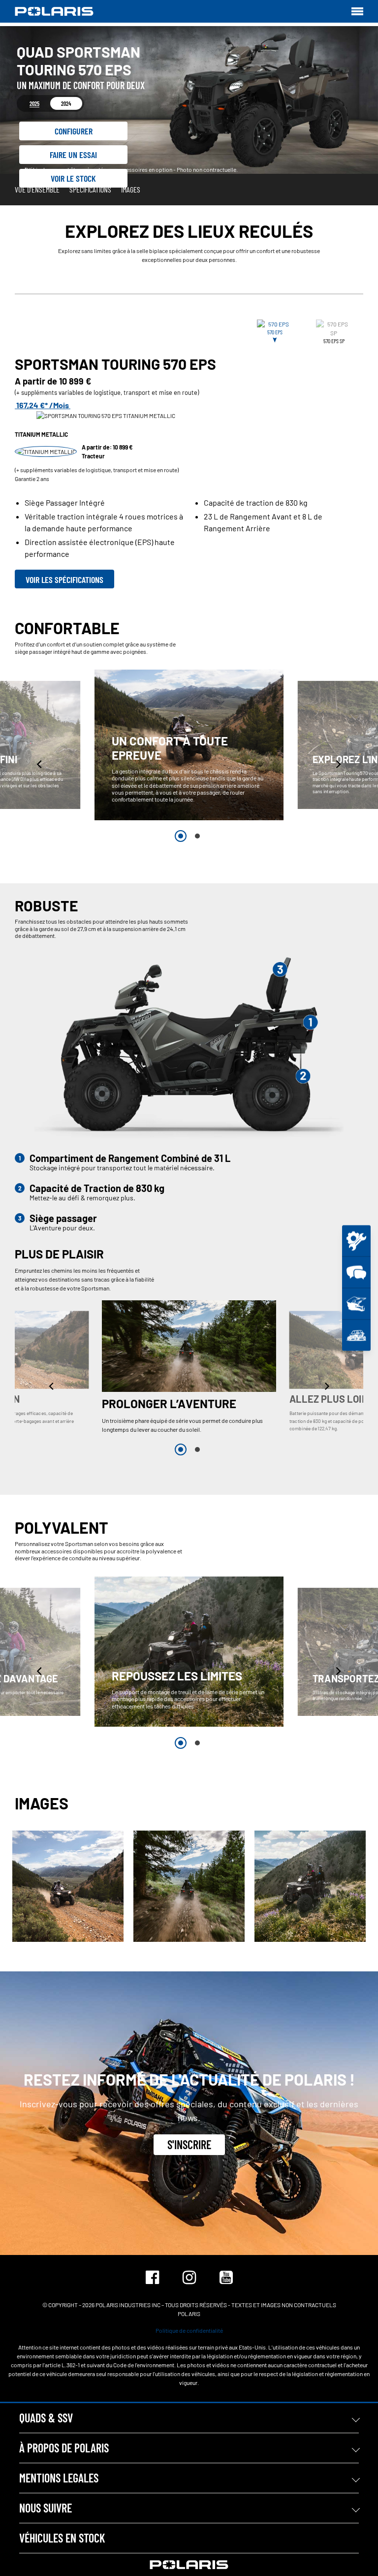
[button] (40, 764)
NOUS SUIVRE (46, 2508)
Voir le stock (73, 178)
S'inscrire (189, 2144)
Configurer (74, 131)
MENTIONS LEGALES (59, 2478)
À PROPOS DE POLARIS (64, 2448)
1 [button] (181, 836)
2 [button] (197, 836)
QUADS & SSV (46, 2418)
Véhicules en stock (62, 2538)
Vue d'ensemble (37, 189)
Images (131, 189)
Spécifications (90, 189)
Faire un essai (73, 155)
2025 (34, 103)
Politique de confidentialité (189, 2330)
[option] (189, 745)
